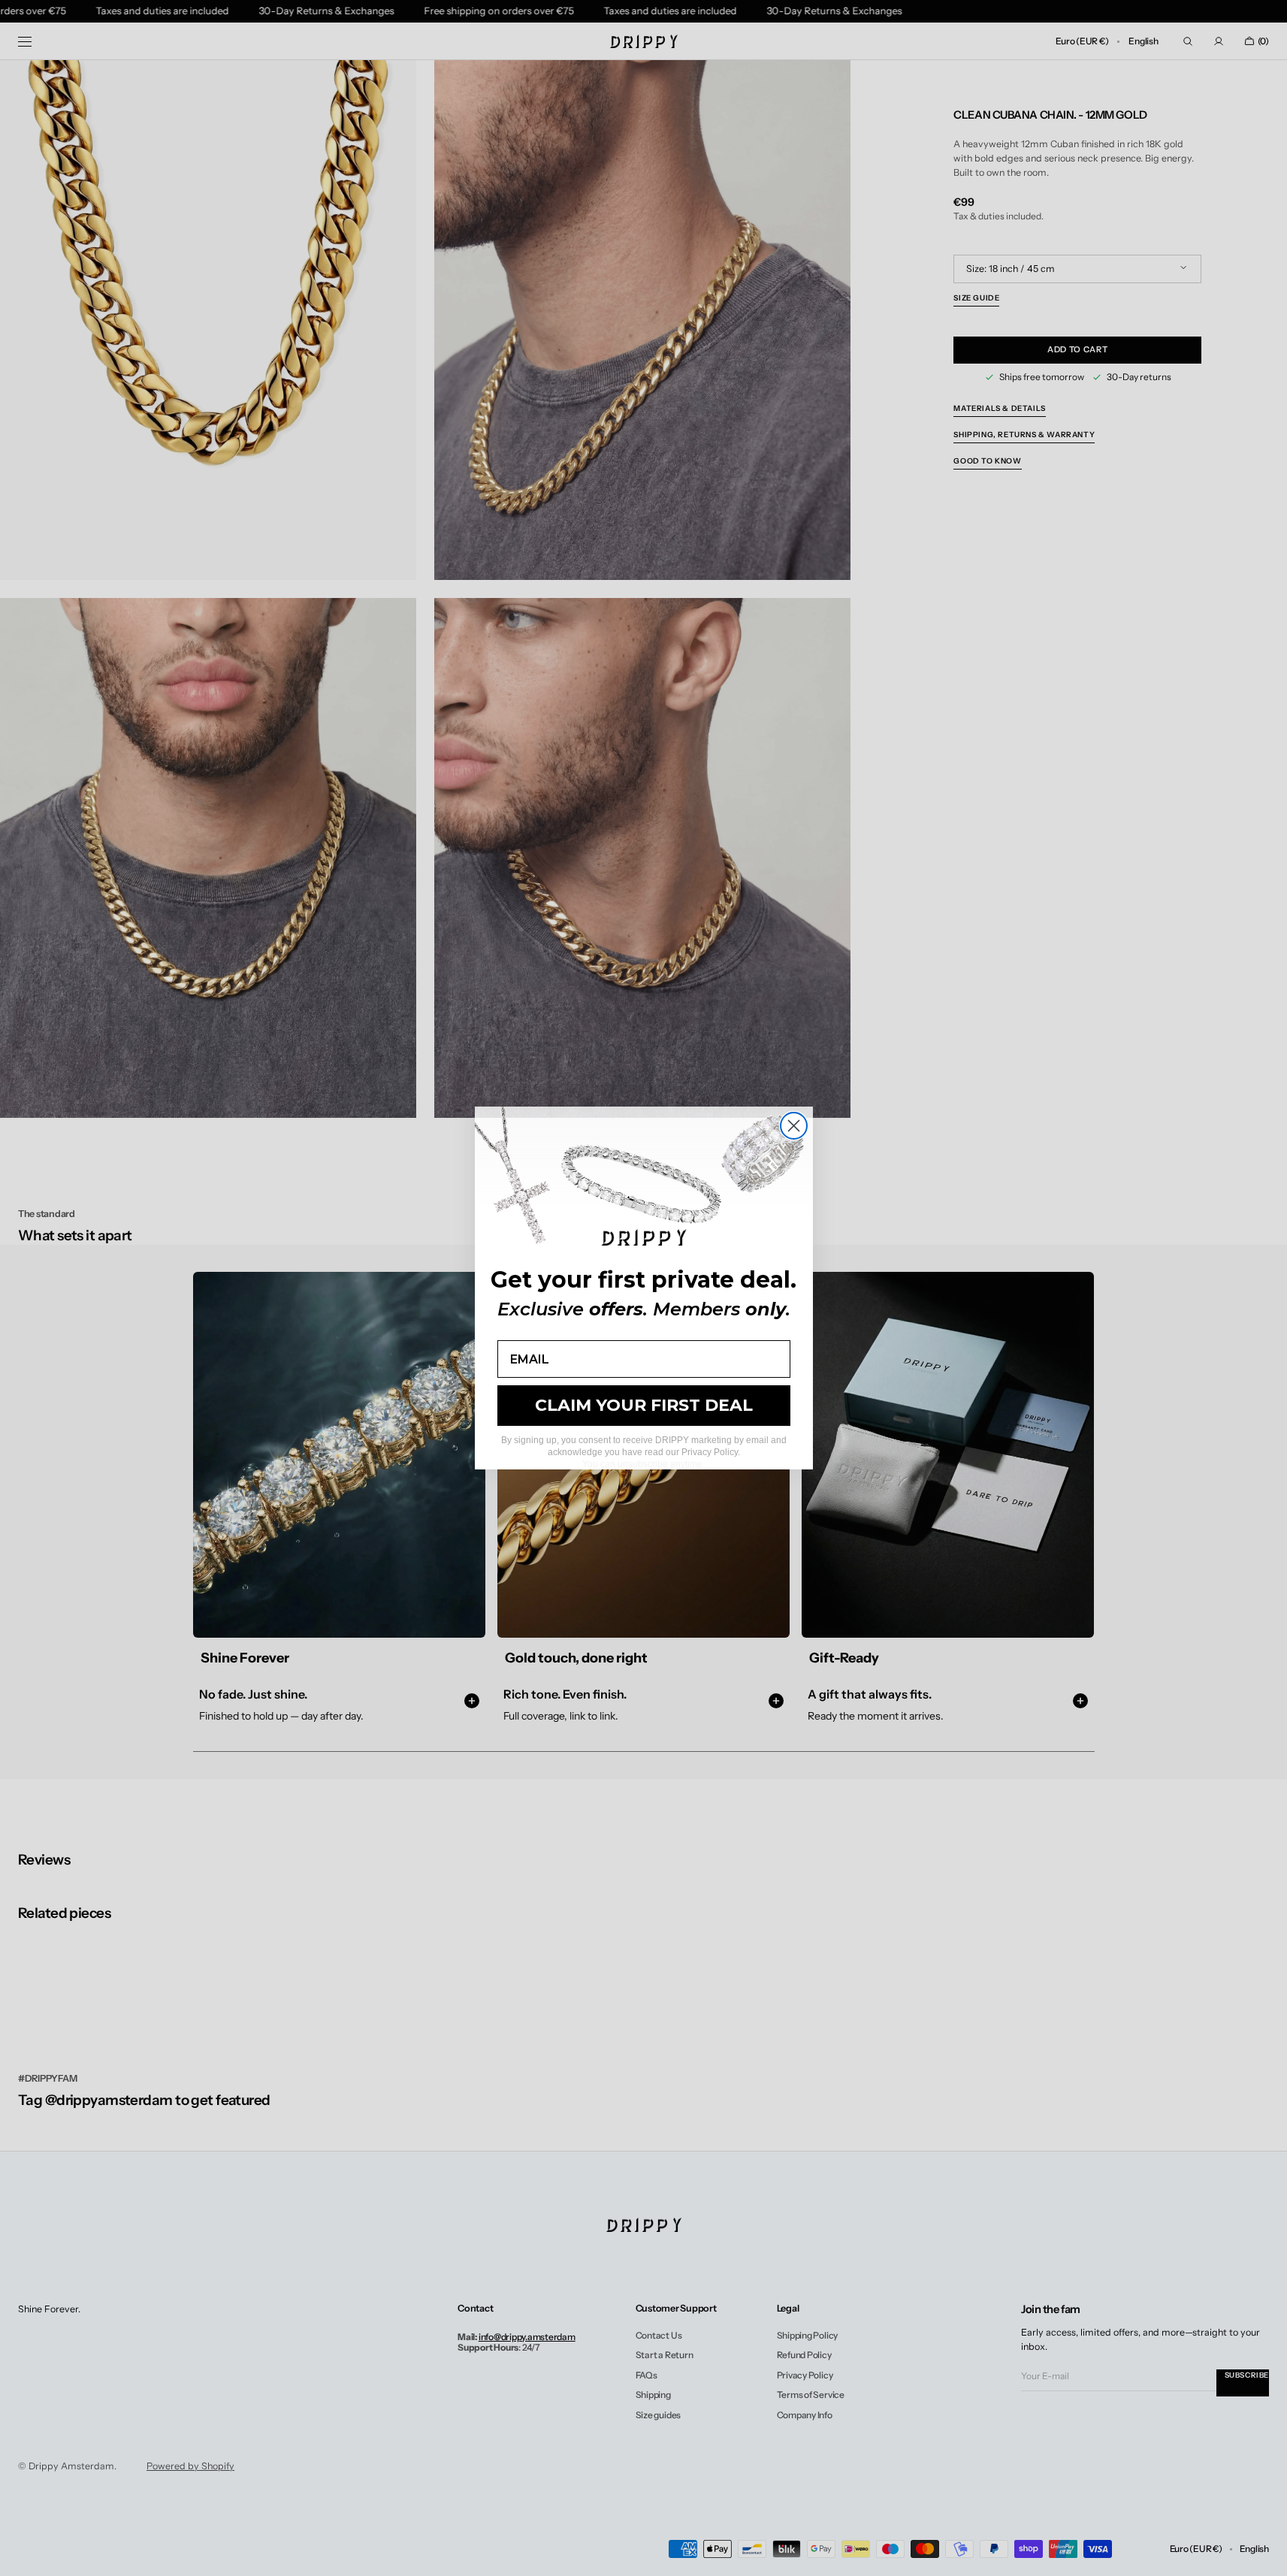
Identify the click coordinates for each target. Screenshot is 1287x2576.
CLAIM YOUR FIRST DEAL (644, 1405)
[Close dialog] (794, 1126)
